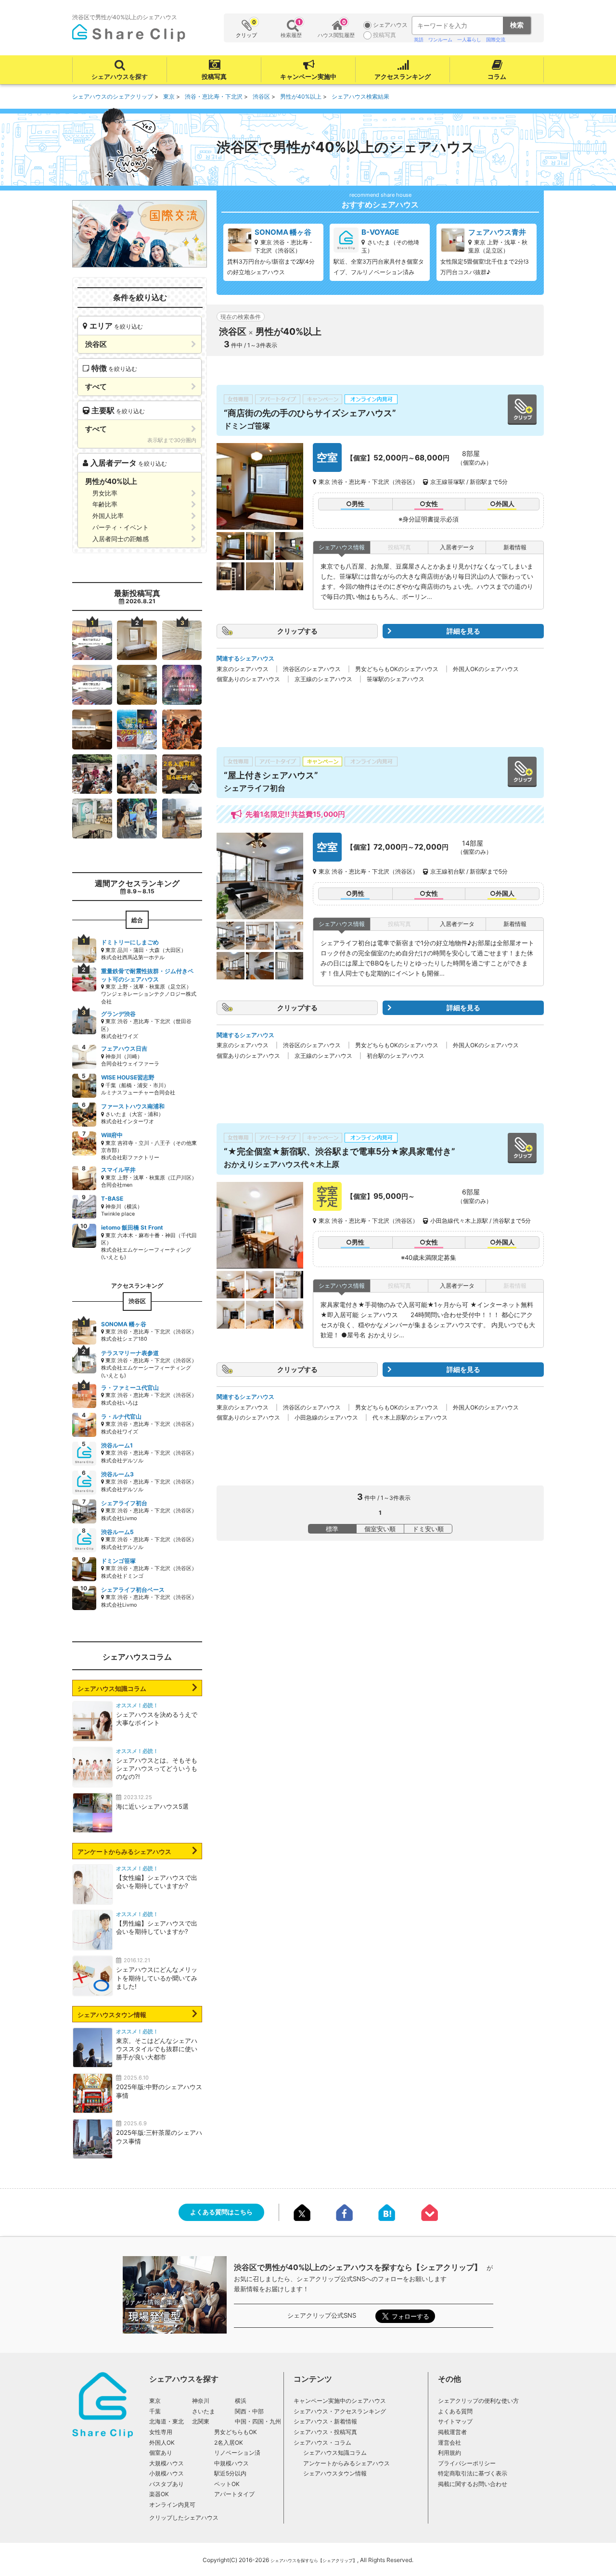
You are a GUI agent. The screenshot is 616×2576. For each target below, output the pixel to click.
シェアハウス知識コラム (112, 1688)
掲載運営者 (452, 2432)
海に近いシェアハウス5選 (152, 1806)
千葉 (155, 2411)
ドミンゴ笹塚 (247, 426)
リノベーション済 (237, 2453)
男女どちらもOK (236, 2432)
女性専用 (161, 2432)
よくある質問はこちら (221, 2212)
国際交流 (496, 39)
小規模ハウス (167, 2473)
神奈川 (201, 2401)
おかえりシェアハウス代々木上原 (282, 1164)
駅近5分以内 (230, 2473)
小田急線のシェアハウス (326, 1417)
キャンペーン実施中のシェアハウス (340, 2401)
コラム (497, 76)
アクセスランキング (403, 76)
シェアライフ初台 (255, 788)
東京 (155, 2401)
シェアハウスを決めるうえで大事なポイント (157, 1719)
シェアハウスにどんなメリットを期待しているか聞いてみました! (157, 1978)
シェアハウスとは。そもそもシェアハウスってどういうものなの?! (157, 1768)
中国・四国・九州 (258, 2421)
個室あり (161, 2453)
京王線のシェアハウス (323, 679)
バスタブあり (167, 2484)
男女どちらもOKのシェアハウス (397, 669)
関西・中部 (249, 2411)
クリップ (246, 29)
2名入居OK (229, 2443)
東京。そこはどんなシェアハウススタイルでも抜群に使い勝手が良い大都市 (157, 2049)
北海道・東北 (167, 2421)
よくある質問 (455, 2411)
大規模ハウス (167, 2463)
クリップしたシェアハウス (184, 2518)
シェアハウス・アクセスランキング (340, 2411)
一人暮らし (469, 39)
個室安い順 (380, 1529)
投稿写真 (214, 76)
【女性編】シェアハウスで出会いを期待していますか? (157, 1882)
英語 (419, 39)
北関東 (201, 2421)
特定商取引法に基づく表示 (473, 2473)
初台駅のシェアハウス (396, 1056)
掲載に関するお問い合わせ (473, 2484)
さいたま (204, 2411)
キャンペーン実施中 (308, 76)
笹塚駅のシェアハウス (396, 679)
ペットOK (227, 2484)
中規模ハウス (231, 2463)
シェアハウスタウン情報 (112, 2015)
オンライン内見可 (172, 2505)
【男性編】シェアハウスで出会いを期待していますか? (157, 1927)
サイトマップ (455, 2421)
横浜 (241, 2401)
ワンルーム (440, 39)
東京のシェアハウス (243, 669)
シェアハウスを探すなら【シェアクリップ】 (314, 2560)
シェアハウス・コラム (322, 2443)
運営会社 (449, 2443)
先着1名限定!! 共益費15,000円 (295, 814)
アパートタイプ (234, 2494)
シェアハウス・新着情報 (325, 2421)
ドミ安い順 (428, 1529)
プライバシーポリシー (467, 2463)
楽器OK (159, 2494)
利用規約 (449, 2453)
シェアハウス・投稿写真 (325, 2432)
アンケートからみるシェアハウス (124, 1852)
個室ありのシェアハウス (248, 679)
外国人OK (162, 2443)
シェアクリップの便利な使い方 (478, 2401)
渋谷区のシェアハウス (312, 669)
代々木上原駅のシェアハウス (410, 1417)
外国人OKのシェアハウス (486, 669)
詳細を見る (463, 631)
